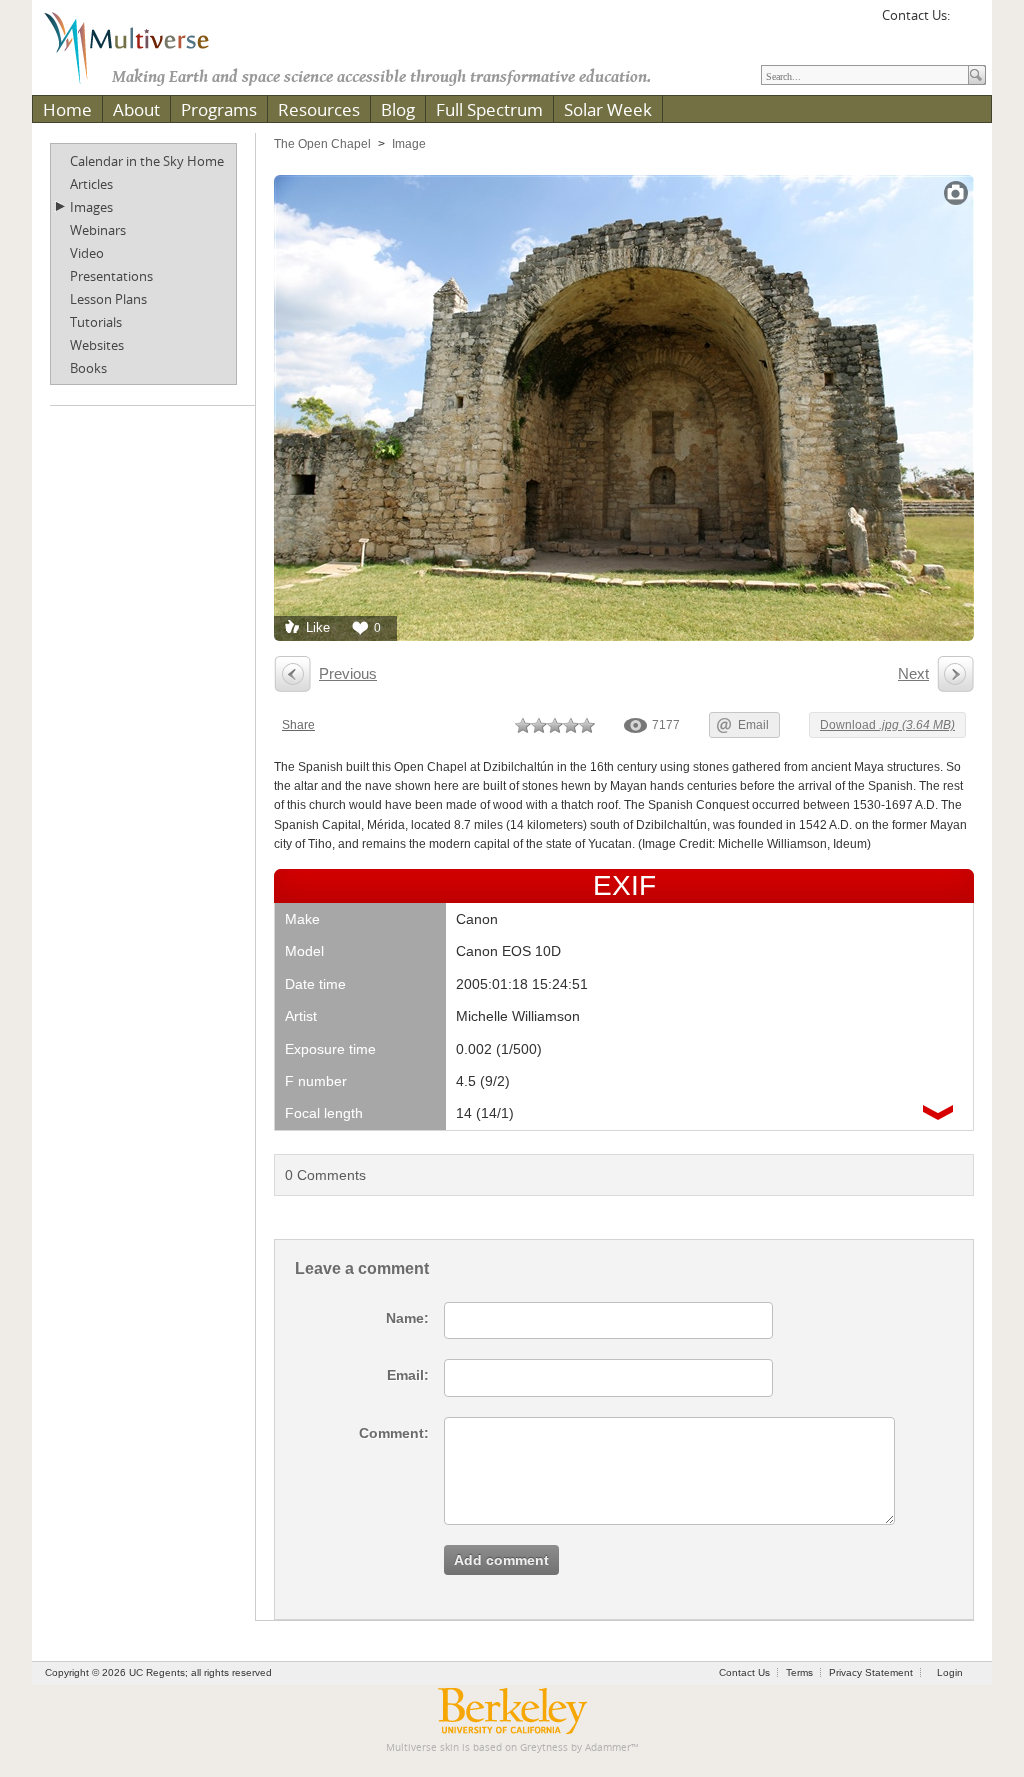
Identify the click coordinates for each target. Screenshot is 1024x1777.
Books (88, 368)
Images (91, 207)
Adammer (608, 1747)
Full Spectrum (489, 109)
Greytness (544, 1747)
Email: (408, 1375)
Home (67, 109)
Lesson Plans (108, 299)
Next (913, 673)
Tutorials (96, 322)
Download (887, 725)
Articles (91, 184)
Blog (398, 109)
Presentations (111, 276)
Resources (319, 109)
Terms (799, 1672)
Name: (407, 1318)
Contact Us (744, 1672)
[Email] (968, 22)
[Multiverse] (141, 46)
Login (950, 1672)
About (136, 109)
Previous (348, 673)
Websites (97, 345)
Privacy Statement (871, 1672)
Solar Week (608, 109)
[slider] (555, 725)
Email (753, 725)
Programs (219, 109)
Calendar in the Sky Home (147, 161)
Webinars (98, 230)
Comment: (394, 1433)
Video (87, 253)
